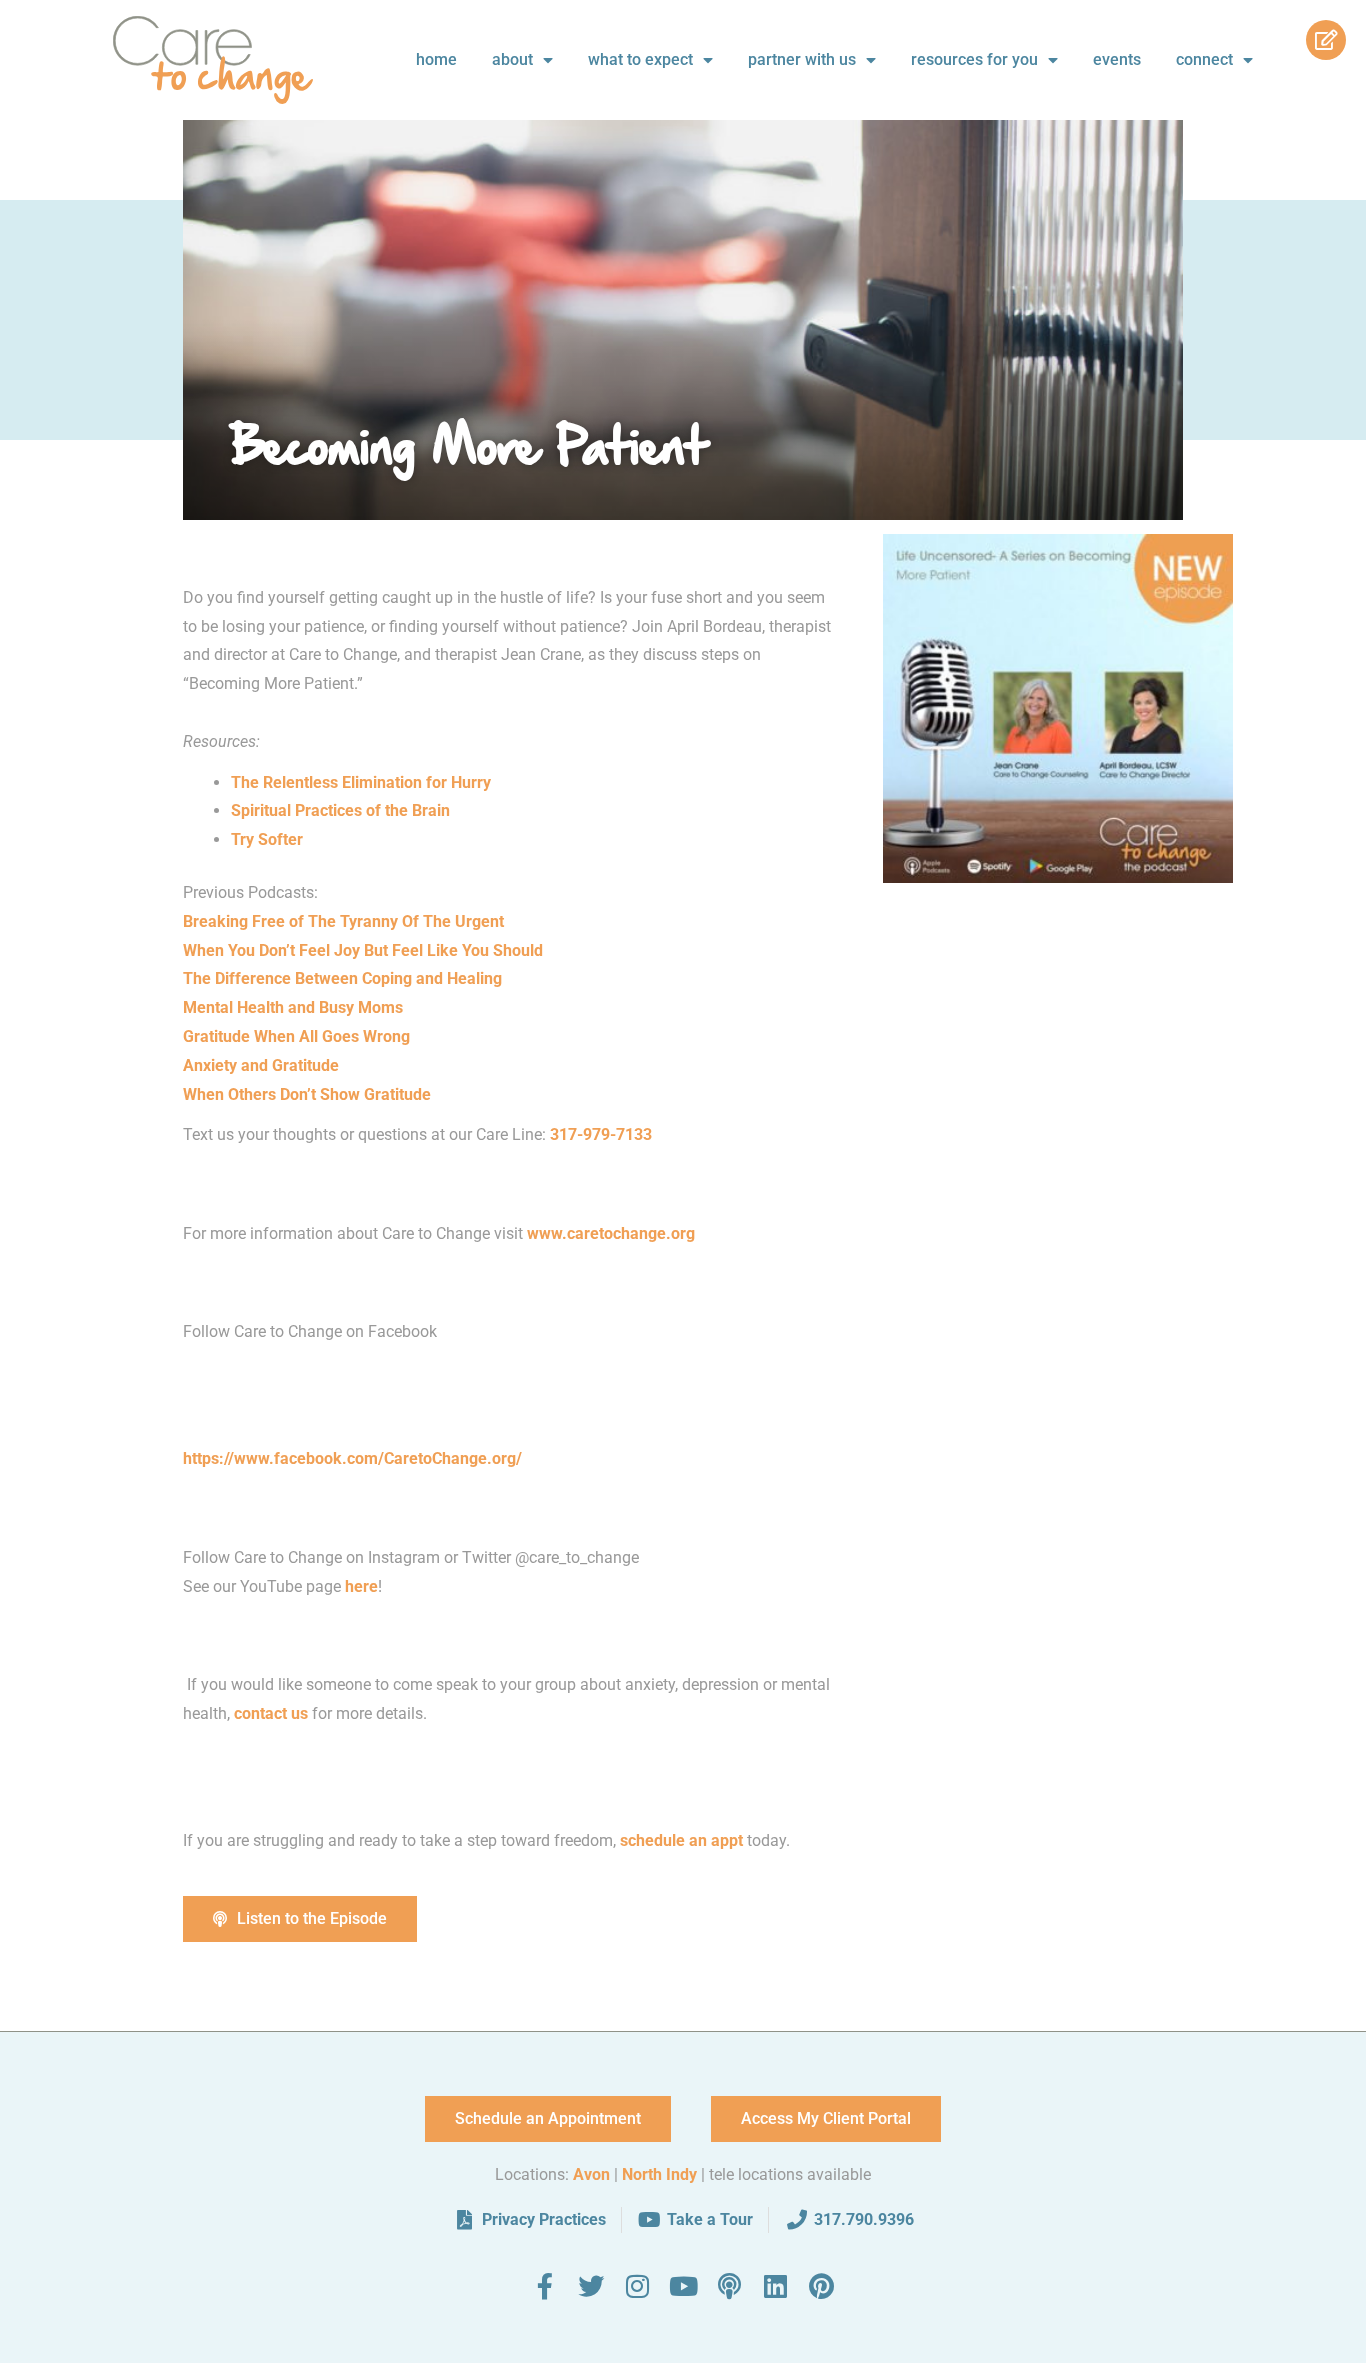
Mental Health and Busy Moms (293, 1007)
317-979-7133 (601, 1134)
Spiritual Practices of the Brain (340, 810)
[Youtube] (683, 2286)
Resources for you (974, 59)
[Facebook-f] (545, 2286)
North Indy (659, 2174)
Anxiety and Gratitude (261, 1065)
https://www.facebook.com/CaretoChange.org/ (352, 1458)
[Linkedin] (775, 2286)
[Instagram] (637, 2286)
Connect (1204, 59)
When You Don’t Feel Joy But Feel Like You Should (363, 950)
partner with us (802, 59)
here (361, 1586)
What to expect (640, 59)
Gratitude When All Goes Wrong (296, 1036)
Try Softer (267, 839)
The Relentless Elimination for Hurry (361, 782)
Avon (591, 2174)
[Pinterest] (821, 2286)
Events (1117, 59)
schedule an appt (681, 1840)
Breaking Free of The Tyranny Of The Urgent (343, 921)
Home (436, 59)
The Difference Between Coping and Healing (342, 978)
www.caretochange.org (613, 1233)
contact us (271, 1713)
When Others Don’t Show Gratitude (309, 1094)
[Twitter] (591, 2286)
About (512, 59)
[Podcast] (729, 2286)
